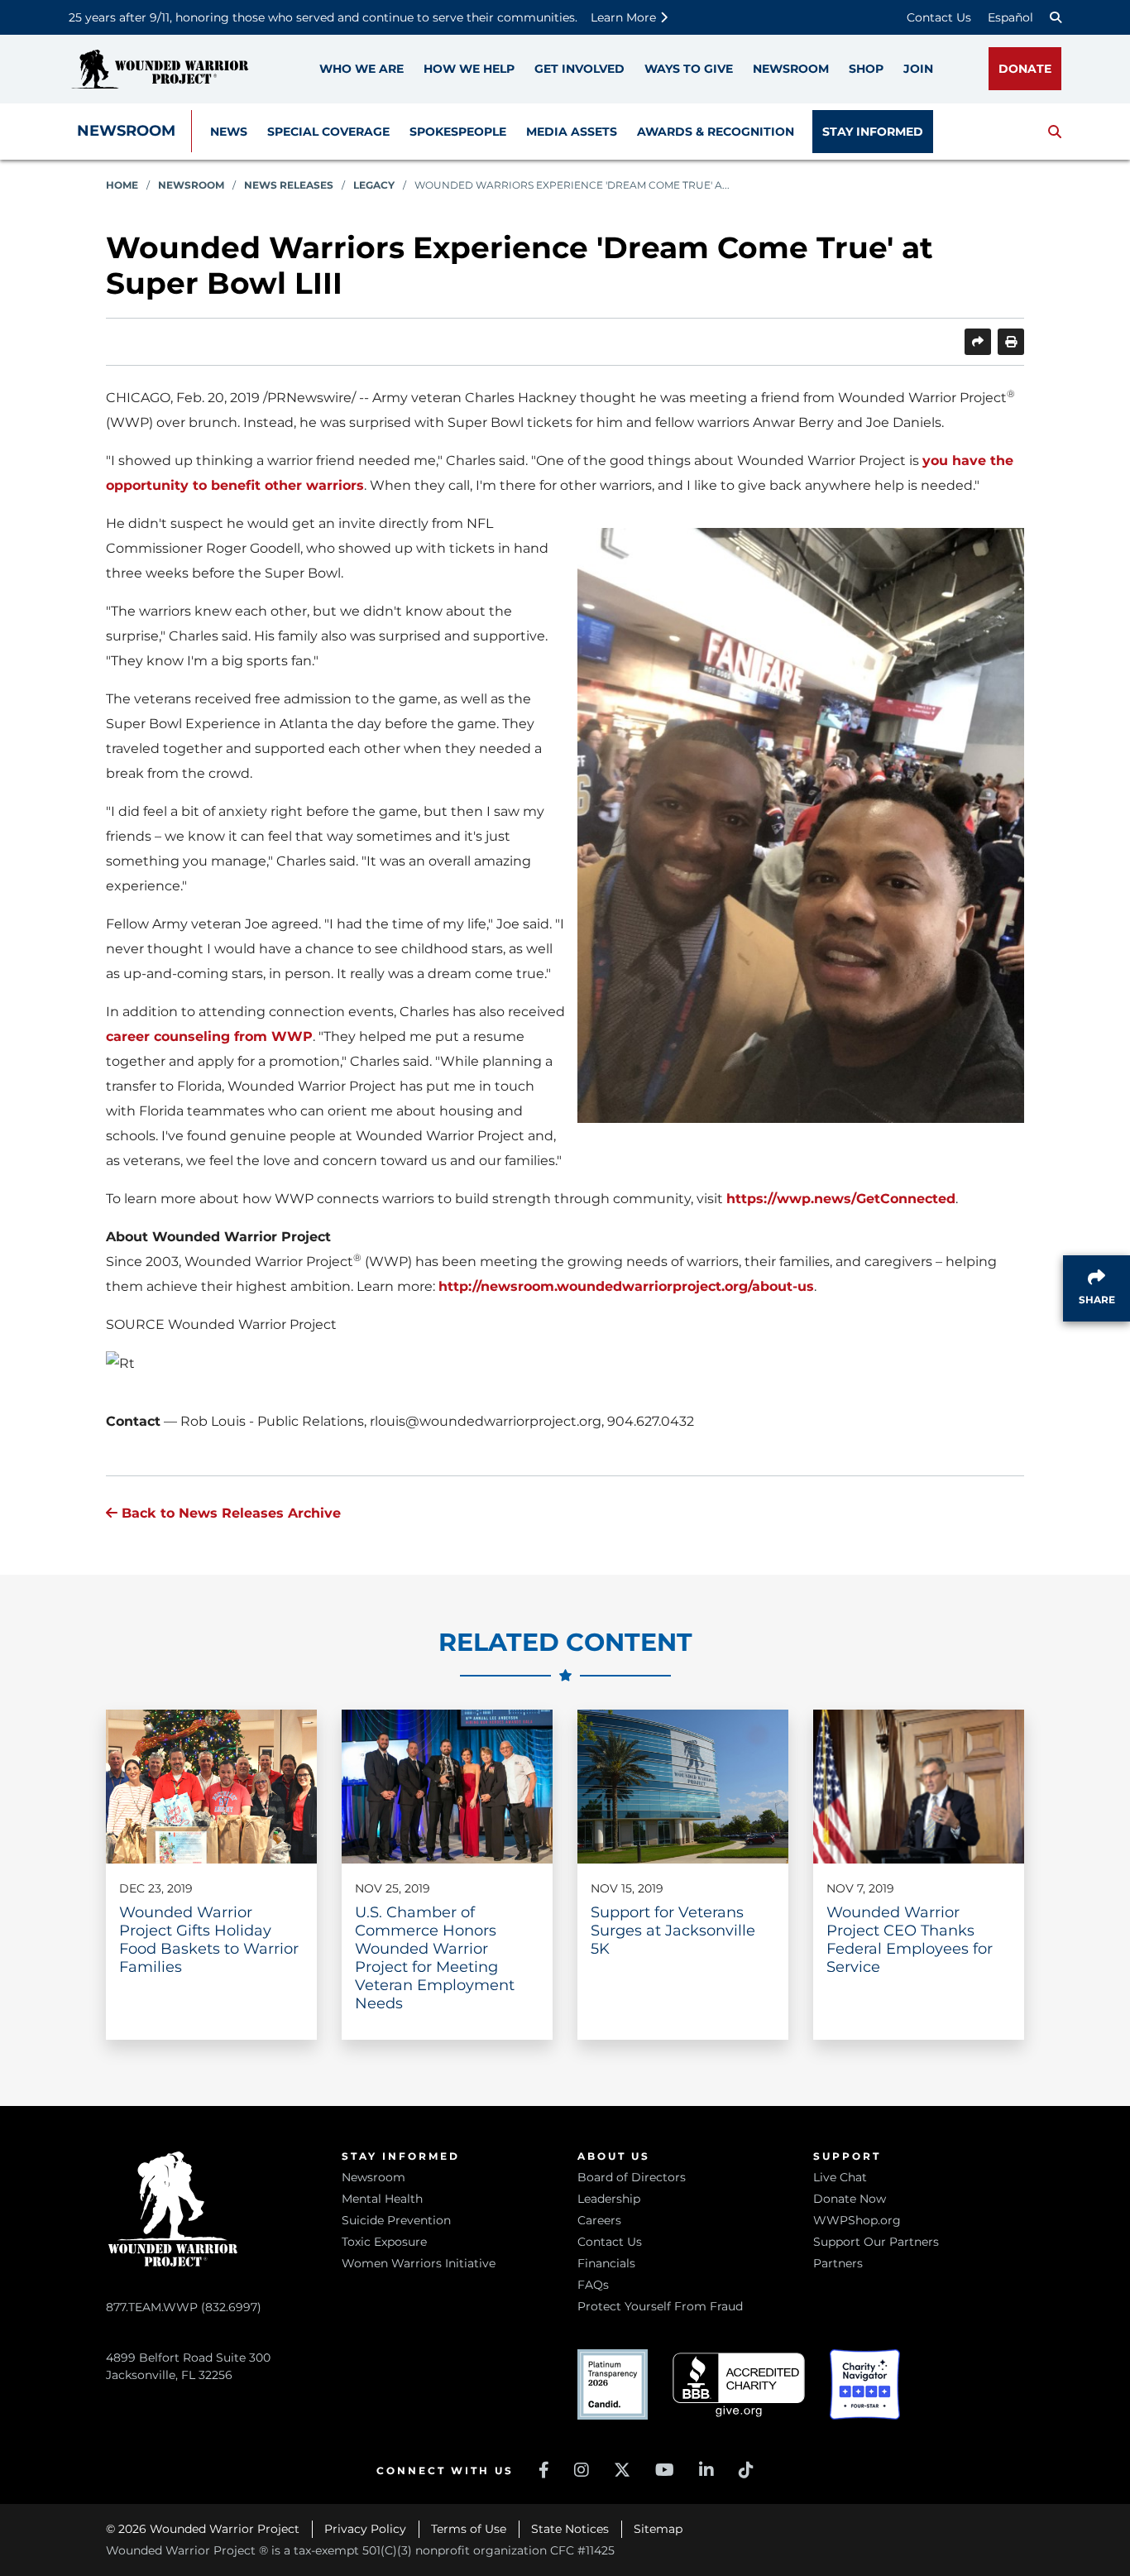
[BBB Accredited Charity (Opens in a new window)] (739, 2385)
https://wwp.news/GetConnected (841, 1199)
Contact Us (939, 17)
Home (122, 185)
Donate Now (850, 2199)
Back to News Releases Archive (229, 1513)
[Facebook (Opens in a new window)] (544, 2470)
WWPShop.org (857, 2220)
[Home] (160, 69)
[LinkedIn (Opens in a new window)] (706, 2470)
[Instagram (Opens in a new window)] (582, 2470)
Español (1010, 17)
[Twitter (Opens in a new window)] (622, 2470)
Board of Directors (632, 2177)
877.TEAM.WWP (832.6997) (184, 2307)
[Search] (1056, 17)
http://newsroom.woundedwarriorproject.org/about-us (626, 1286)
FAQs (593, 2285)
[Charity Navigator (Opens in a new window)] (865, 2384)
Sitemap (658, 2529)
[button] (1055, 132)
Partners (838, 2263)
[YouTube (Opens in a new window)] (665, 2470)
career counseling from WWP (209, 1036)
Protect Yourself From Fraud (660, 2306)
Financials (606, 2263)
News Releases (289, 185)
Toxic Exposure (384, 2242)
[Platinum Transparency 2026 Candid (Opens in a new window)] (613, 2384)
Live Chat (840, 2177)
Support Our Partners (876, 2242)
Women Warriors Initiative (419, 2263)
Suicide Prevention (396, 2220)
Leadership (609, 2199)
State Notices (570, 2529)
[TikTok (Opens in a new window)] (746, 2470)
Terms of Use (469, 2529)
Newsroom (126, 131)
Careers (599, 2220)
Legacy (374, 185)
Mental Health (382, 2199)
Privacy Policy (365, 2529)
